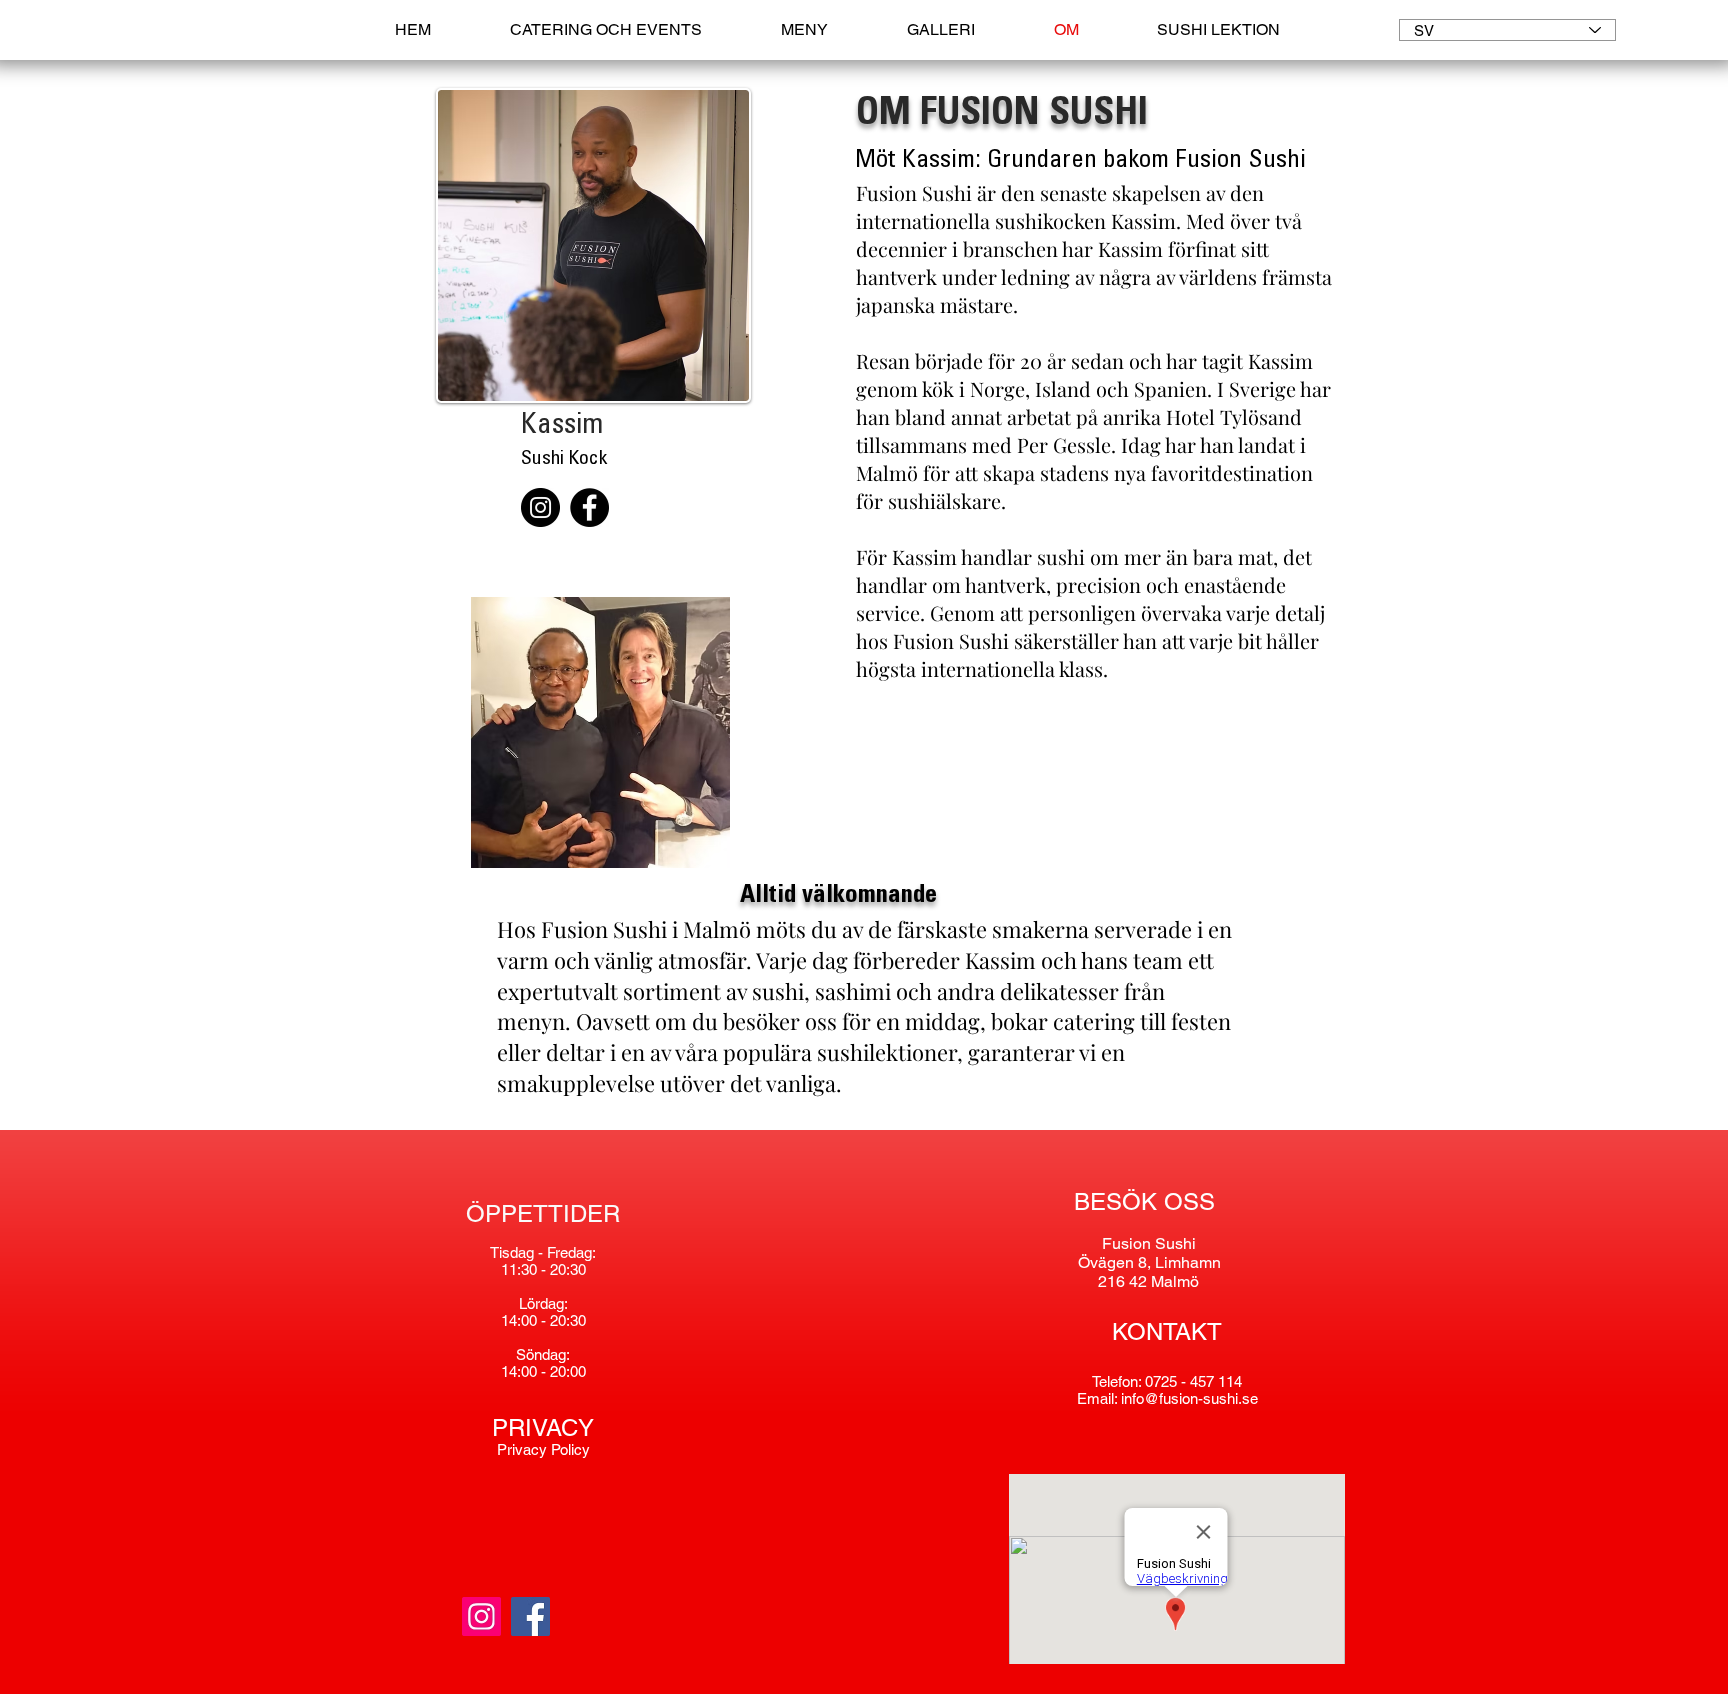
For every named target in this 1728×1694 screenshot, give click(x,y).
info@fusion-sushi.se (1189, 1398)
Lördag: (543, 1303)
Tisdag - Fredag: (543, 1252)
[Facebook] (589, 507)
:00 (529, 1320)
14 (509, 1320)
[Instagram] (540, 507)
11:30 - (525, 1269)
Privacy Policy (543, 1449)
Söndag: (543, 1354)
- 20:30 (563, 1320)
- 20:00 (563, 1371)
